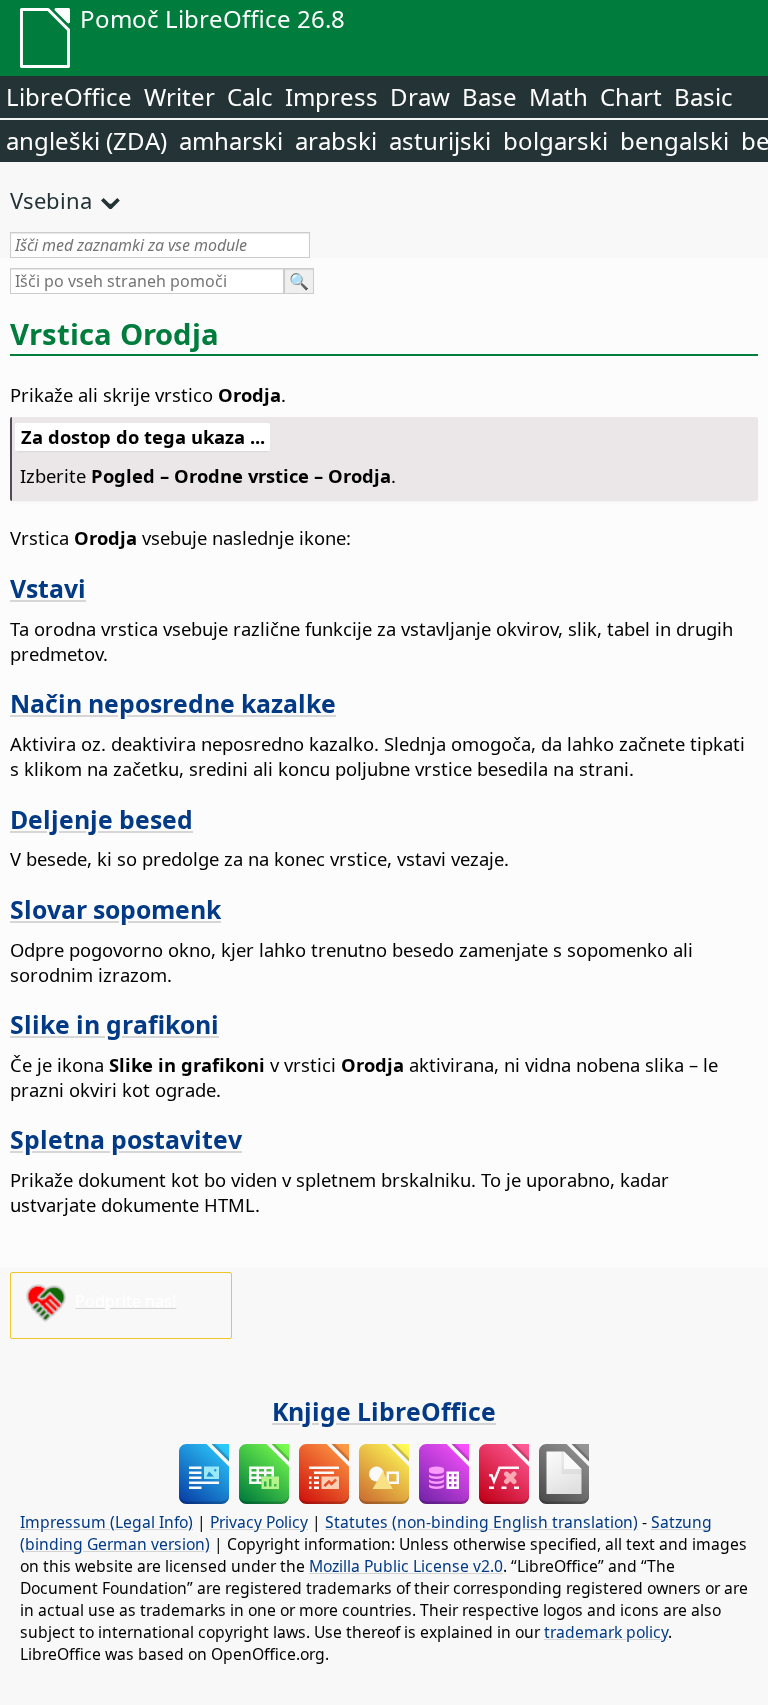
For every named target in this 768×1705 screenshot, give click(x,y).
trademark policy (606, 1632)
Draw (420, 96)
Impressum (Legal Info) (106, 1522)
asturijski (440, 140)
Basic (703, 96)
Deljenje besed (101, 819)
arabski (336, 140)
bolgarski (555, 140)
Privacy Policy (259, 1522)
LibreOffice (69, 96)
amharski (231, 140)
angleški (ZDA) (86, 140)
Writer (179, 96)
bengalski (674, 140)
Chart (631, 96)
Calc (250, 96)
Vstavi (48, 588)
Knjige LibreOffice (384, 1411)
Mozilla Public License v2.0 (406, 1566)
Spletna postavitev (126, 1139)
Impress (331, 96)
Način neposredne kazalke (173, 703)
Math (558, 96)
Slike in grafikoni (114, 1024)
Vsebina (51, 200)
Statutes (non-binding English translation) (481, 1522)
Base (489, 96)
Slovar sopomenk (115, 909)
